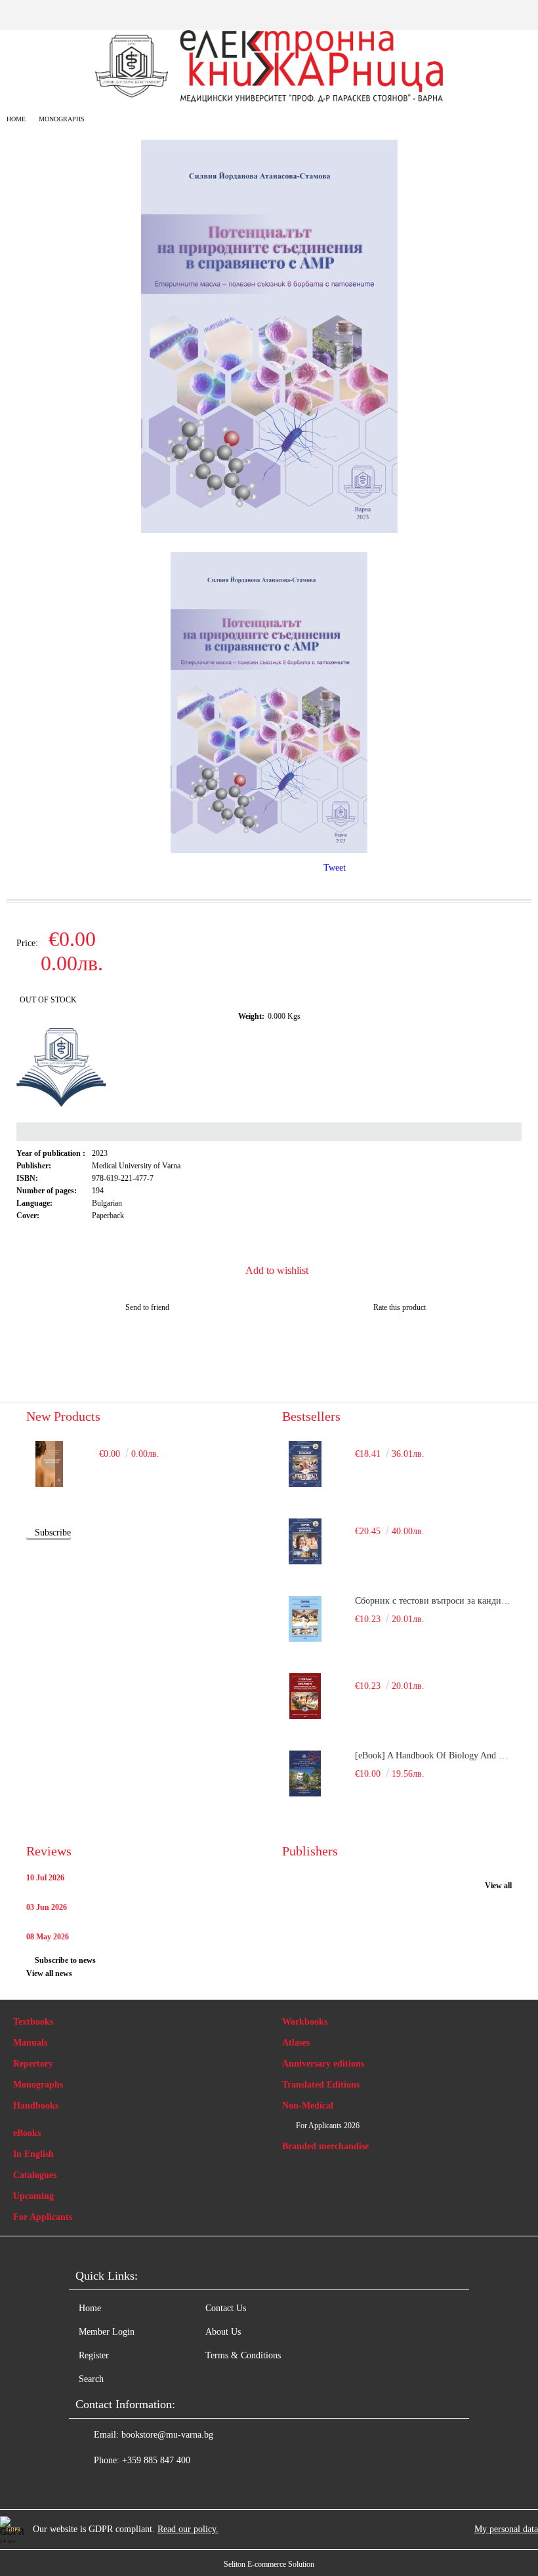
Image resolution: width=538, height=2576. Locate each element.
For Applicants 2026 (328, 2126)
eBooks (27, 2133)
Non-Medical (308, 2106)
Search (91, 2379)
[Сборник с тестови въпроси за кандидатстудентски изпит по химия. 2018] (305, 1619)
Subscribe (53, 1533)
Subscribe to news (65, 1960)
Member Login (107, 2332)
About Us (223, 2332)
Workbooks (305, 2022)
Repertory (33, 2064)
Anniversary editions (323, 2064)
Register (94, 2355)
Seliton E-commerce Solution (269, 2564)
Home (16, 119)
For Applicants (43, 2217)
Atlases (296, 2043)
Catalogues (35, 2175)
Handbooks (36, 2106)
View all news (49, 1973)
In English (33, 2154)
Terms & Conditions (243, 2355)
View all (498, 1886)
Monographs (62, 119)
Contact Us (226, 2308)
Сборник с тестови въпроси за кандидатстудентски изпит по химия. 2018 (433, 1601)
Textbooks (33, 2022)
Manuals (30, 2043)
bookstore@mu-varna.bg (167, 2435)
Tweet (335, 868)
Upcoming (33, 2196)
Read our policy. (188, 2529)
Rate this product (400, 1307)
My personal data (506, 2529)
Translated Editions (321, 2085)
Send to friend (147, 1307)
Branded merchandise (325, 2146)
